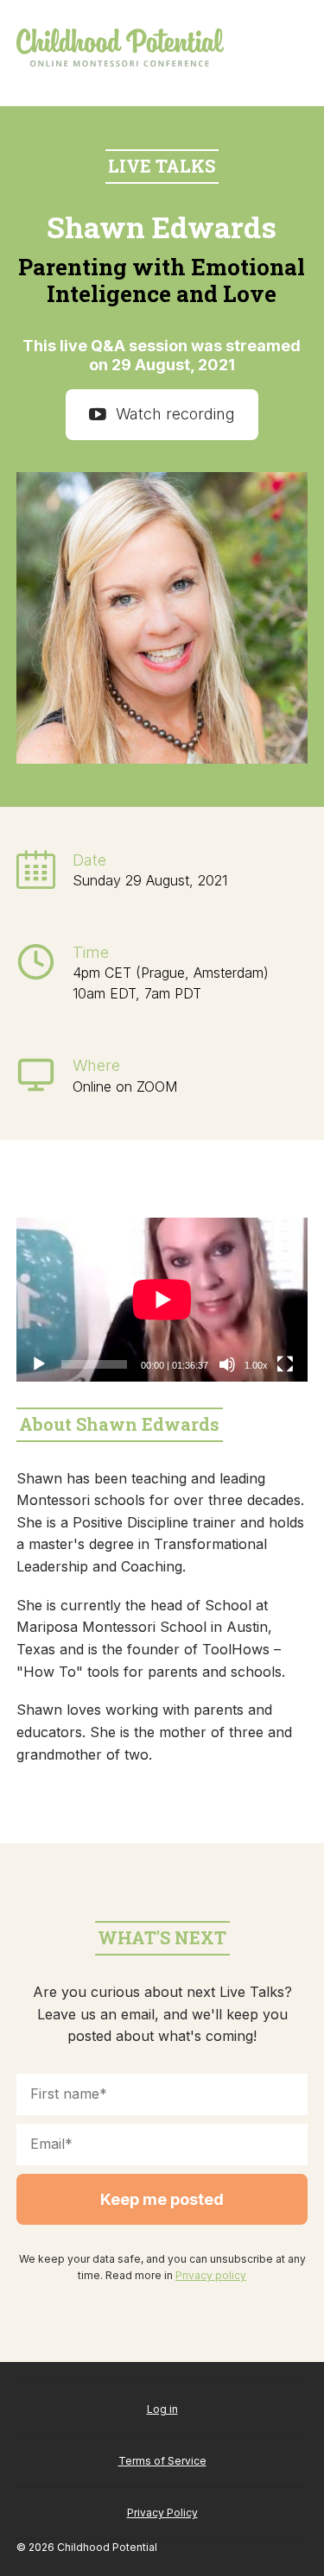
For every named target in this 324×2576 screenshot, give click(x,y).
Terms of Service (162, 2461)
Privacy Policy (162, 2513)
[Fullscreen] (285, 1364)
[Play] (39, 1364)
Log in (162, 2409)
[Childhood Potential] (120, 49)
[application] (162, 1300)
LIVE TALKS (162, 166)
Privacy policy (211, 2275)
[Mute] (227, 1364)
